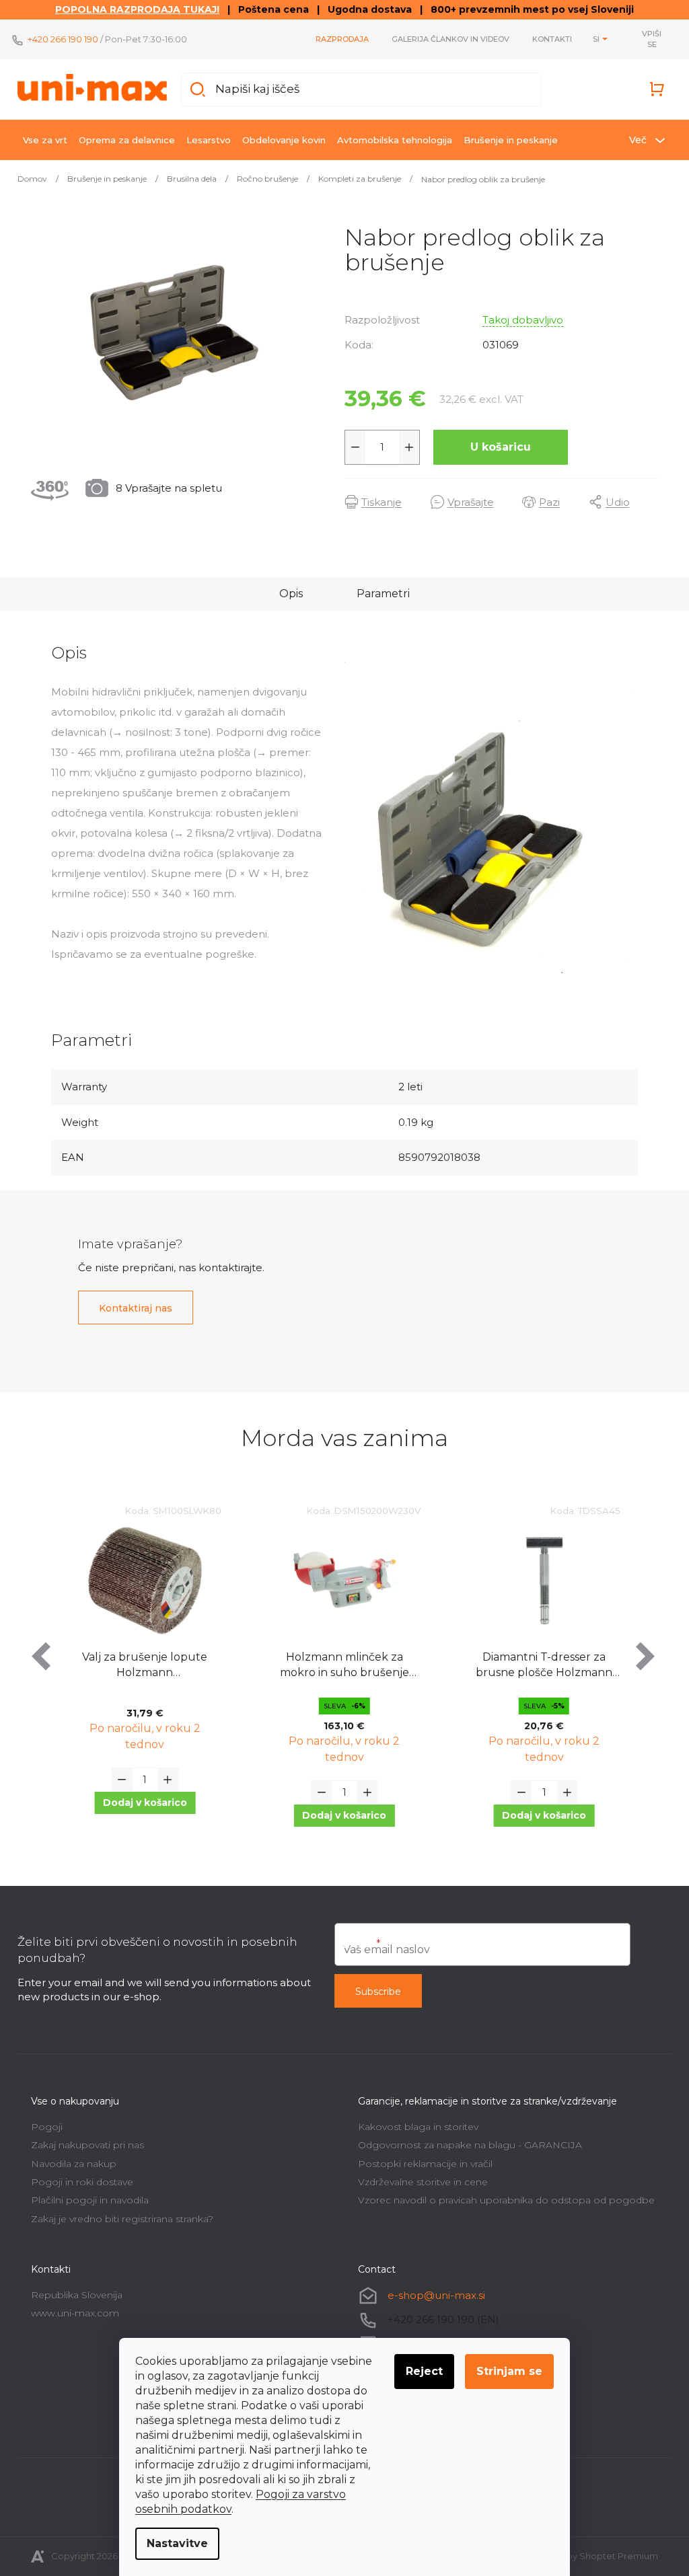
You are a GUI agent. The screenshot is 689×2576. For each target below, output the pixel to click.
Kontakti (552, 39)
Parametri (383, 594)
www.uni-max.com (75, 2313)
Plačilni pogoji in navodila (90, 2200)
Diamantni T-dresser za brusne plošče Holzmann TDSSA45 (544, 1666)
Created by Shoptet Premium (593, 2556)
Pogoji (47, 2127)
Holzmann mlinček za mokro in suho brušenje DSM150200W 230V (344, 1666)
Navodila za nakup (74, 2164)
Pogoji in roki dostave (82, 2182)
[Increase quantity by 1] (409, 447)
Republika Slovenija (77, 2295)
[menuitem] (45, 140)
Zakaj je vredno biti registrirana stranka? (122, 2219)
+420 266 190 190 (63, 39)
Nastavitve (177, 2543)
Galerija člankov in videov (450, 39)
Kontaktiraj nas (136, 1308)
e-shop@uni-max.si (436, 2295)
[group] (145, 1676)
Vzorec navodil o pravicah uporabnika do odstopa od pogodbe (506, 2200)
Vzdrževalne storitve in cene (423, 2182)
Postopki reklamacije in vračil (425, 2164)
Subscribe (378, 1992)
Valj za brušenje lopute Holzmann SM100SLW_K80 (145, 1666)
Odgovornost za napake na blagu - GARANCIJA (470, 2145)
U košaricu (501, 447)
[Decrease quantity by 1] (355, 447)
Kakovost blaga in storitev (418, 2127)
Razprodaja (342, 39)
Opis (291, 594)
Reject (424, 2371)
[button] (145, 1803)
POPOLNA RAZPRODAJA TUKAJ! (137, 9)
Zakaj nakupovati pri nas (87, 2145)
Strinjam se (509, 2371)
